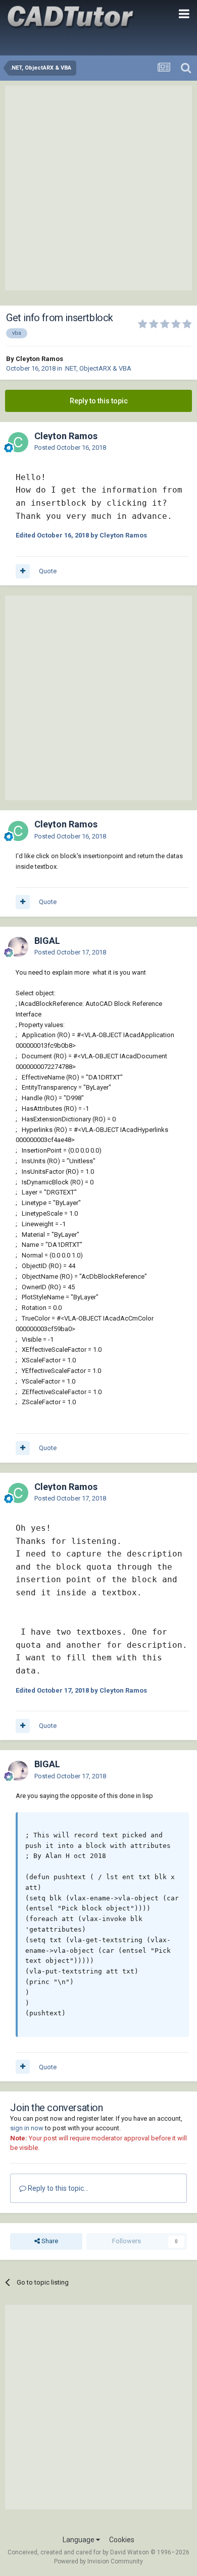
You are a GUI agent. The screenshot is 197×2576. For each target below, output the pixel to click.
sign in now (27, 2128)
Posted (70, 447)
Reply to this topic (99, 401)
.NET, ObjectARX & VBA (97, 368)
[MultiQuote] (23, 571)
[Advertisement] (98, 188)
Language (79, 2540)
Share (49, 2241)
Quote (48, 571)
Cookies (122, 2540)
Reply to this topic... (57, 2188)
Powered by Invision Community (98, 2561)
